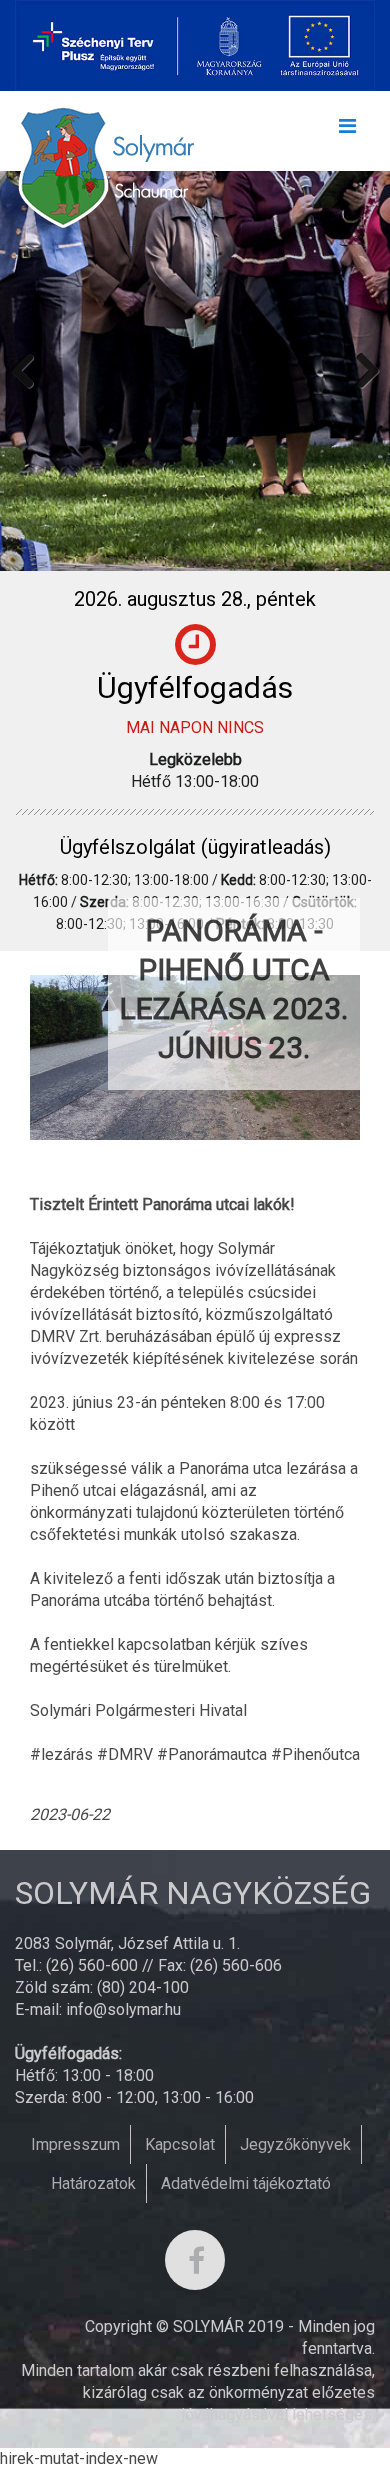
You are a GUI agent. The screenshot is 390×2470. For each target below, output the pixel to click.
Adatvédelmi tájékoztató (246, 2183)
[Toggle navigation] (347, 131)
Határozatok (93, 2183)
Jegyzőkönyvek (295, 2144)
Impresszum (75, 2144)
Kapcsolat (180, 2144)
